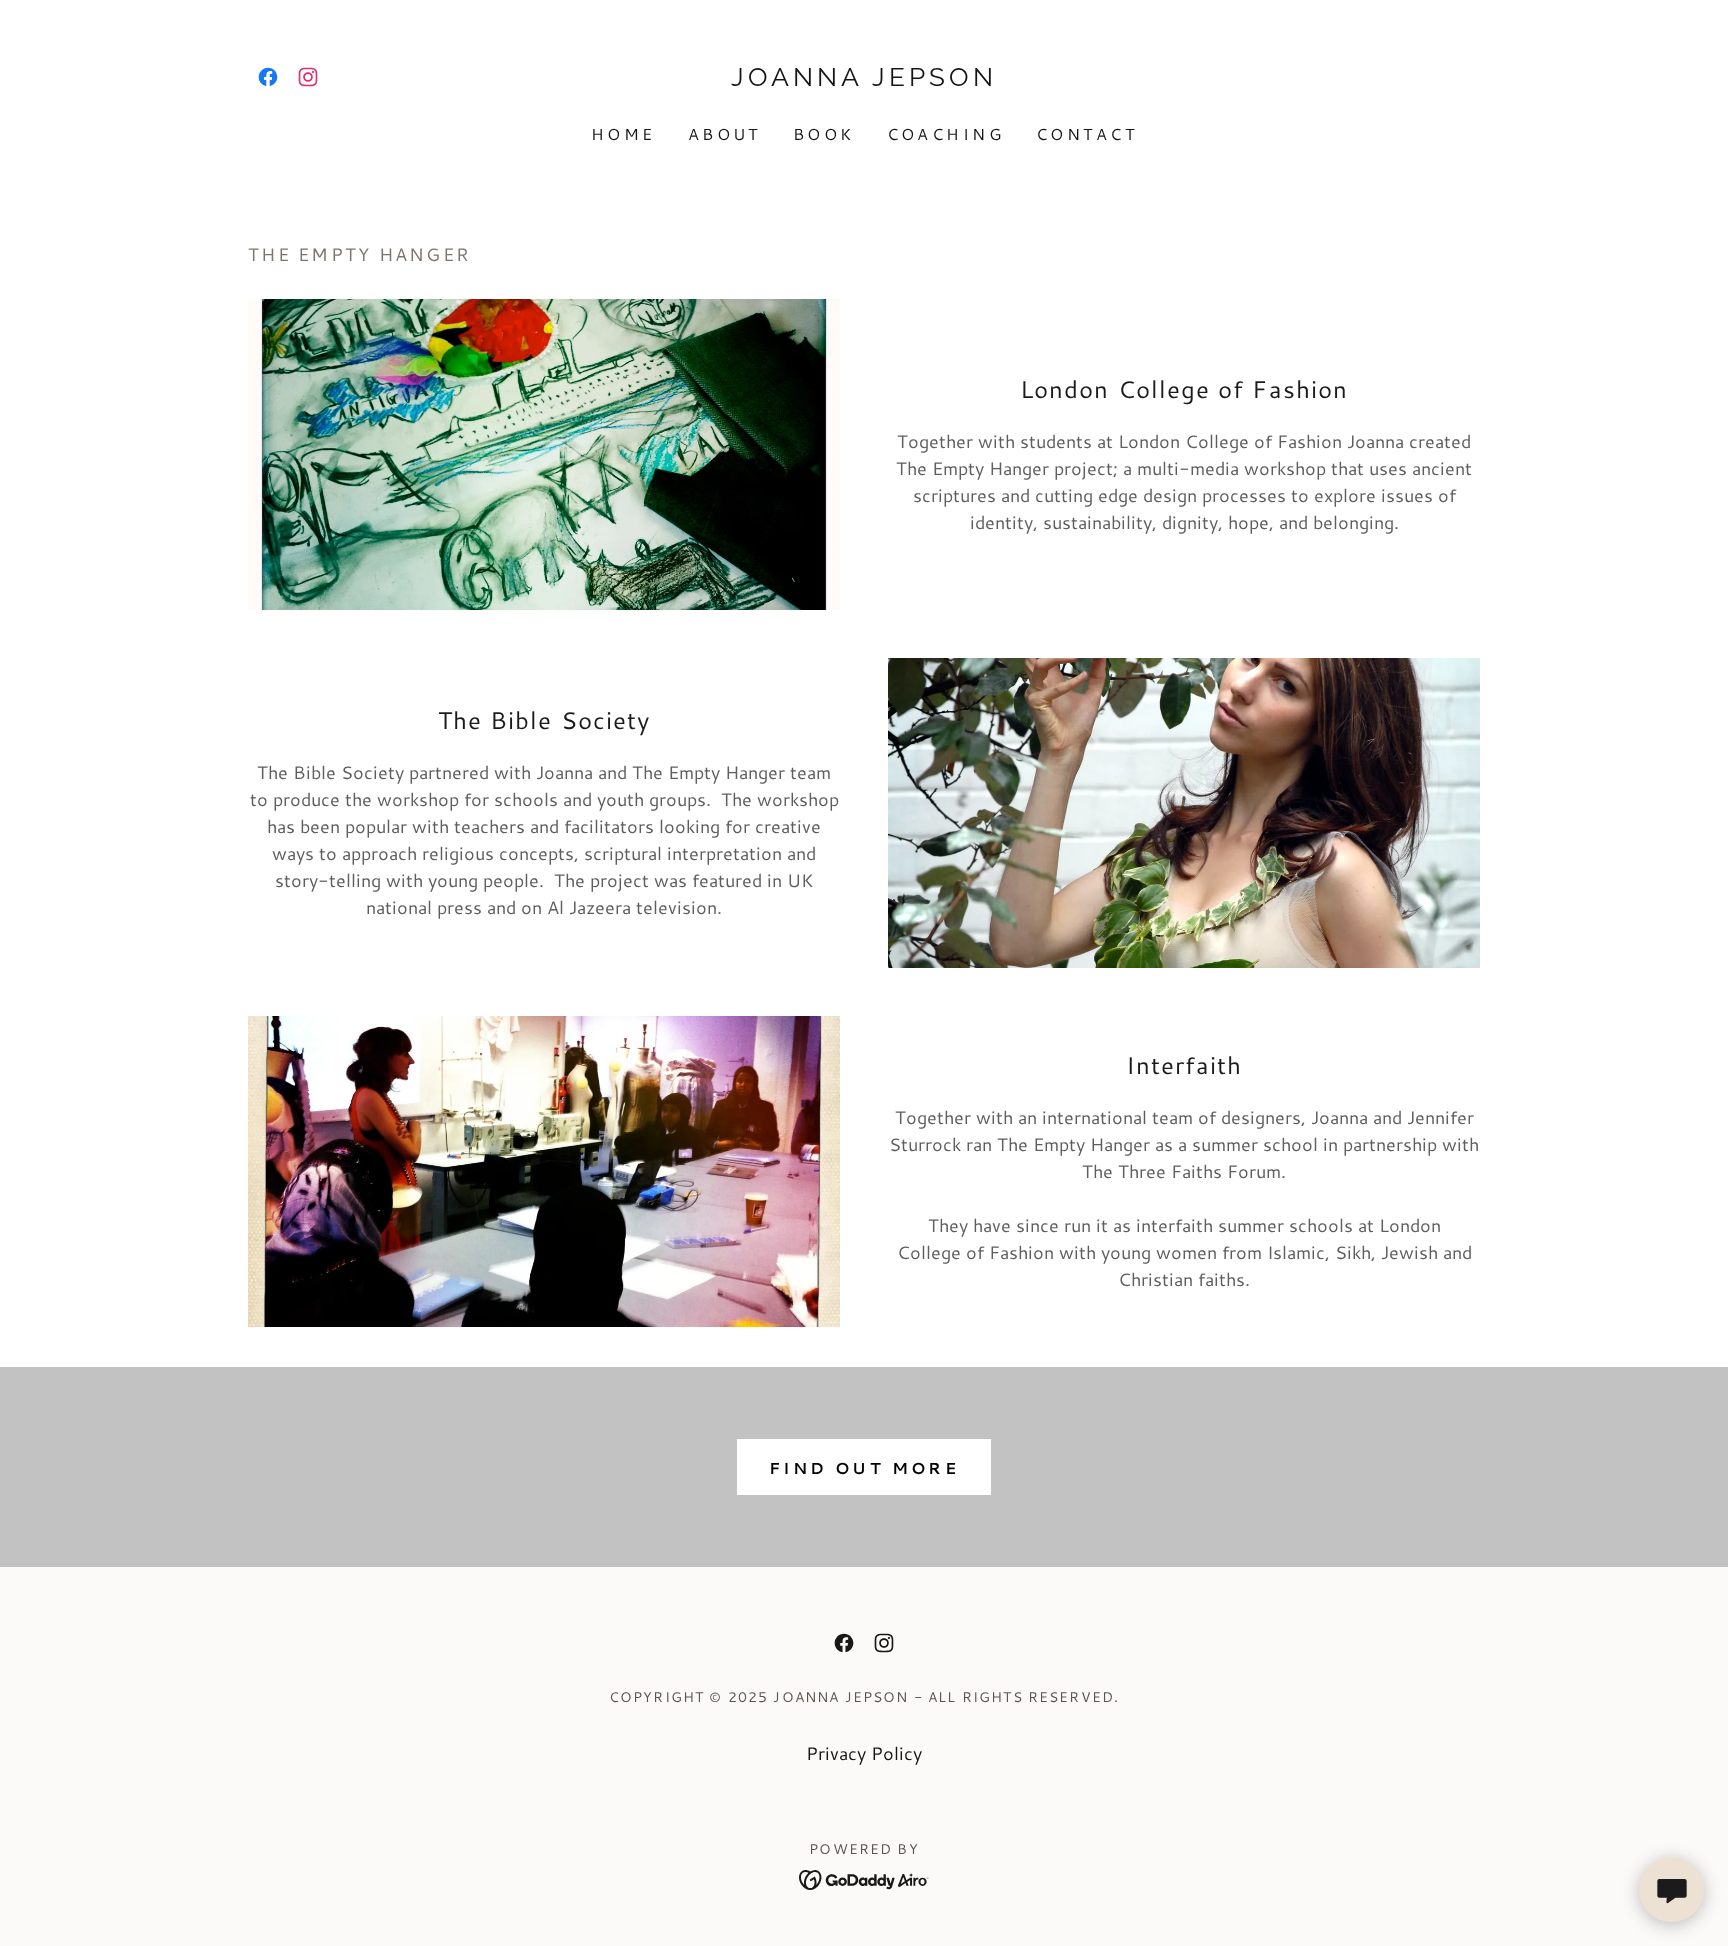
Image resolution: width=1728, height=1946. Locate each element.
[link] (268, 77)
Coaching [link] (945, 133)
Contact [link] (1086, 133)
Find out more (864, 1467)
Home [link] (623, 133)
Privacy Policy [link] (864, 1753)
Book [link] (824, 133)
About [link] (724, 133)
